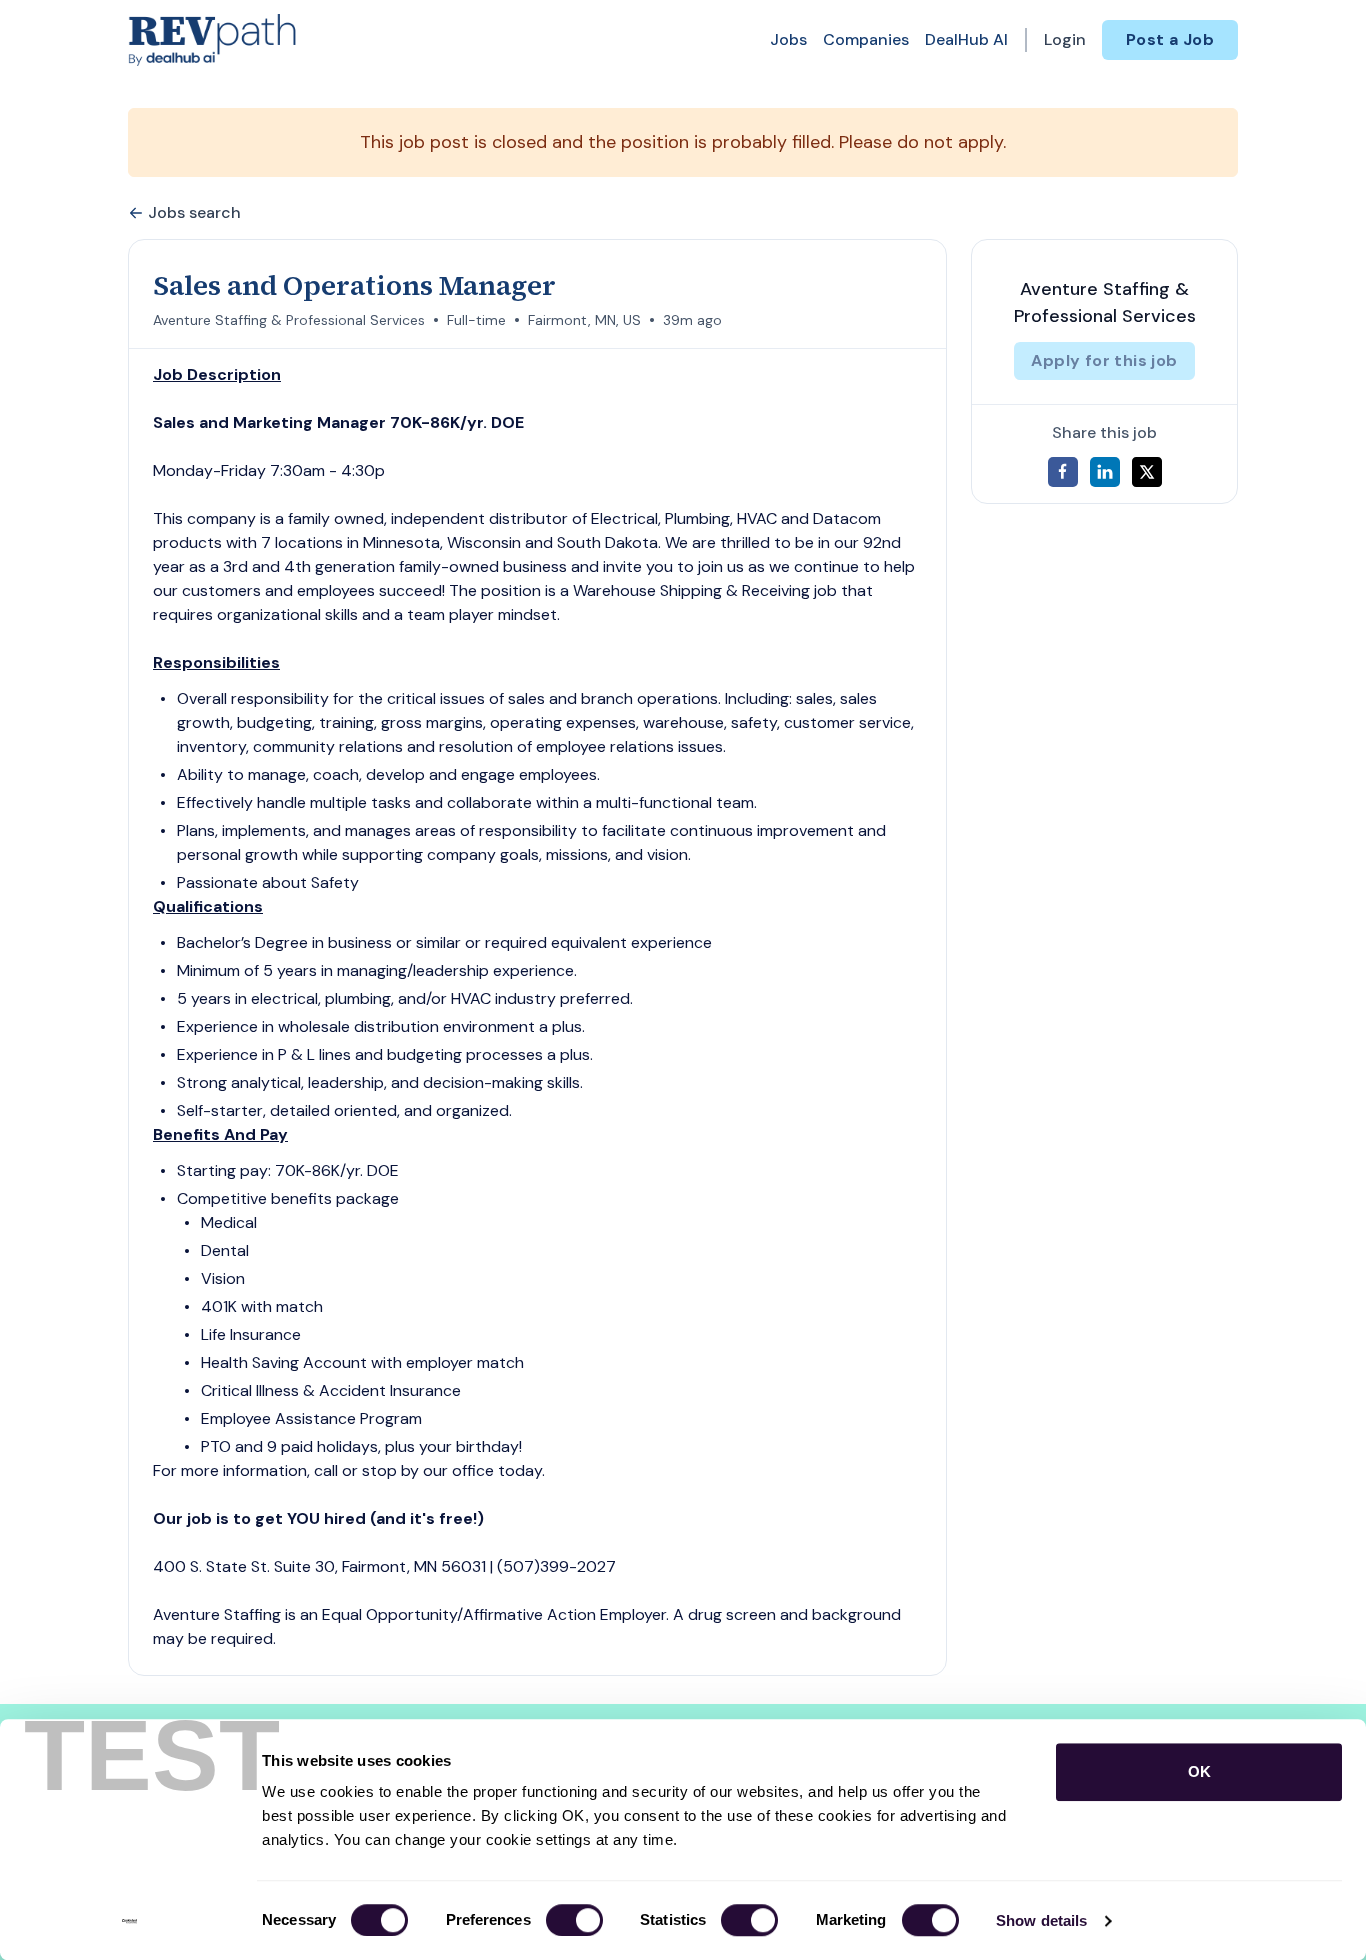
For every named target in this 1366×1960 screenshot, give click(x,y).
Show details (1041, 1920)
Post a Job (1170, 39)
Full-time (476, 320)
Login (1065, 39)
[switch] (574, 1920)
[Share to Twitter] (1147, 472)
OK (1199, 1771)
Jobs (788, 39)
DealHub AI (966, 39)
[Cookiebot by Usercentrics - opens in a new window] (129, 1921)
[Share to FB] (1063, 472)
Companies (866, 39)
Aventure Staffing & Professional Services (289, 320)
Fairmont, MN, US (584, 320)
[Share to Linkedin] (1105, 472)
